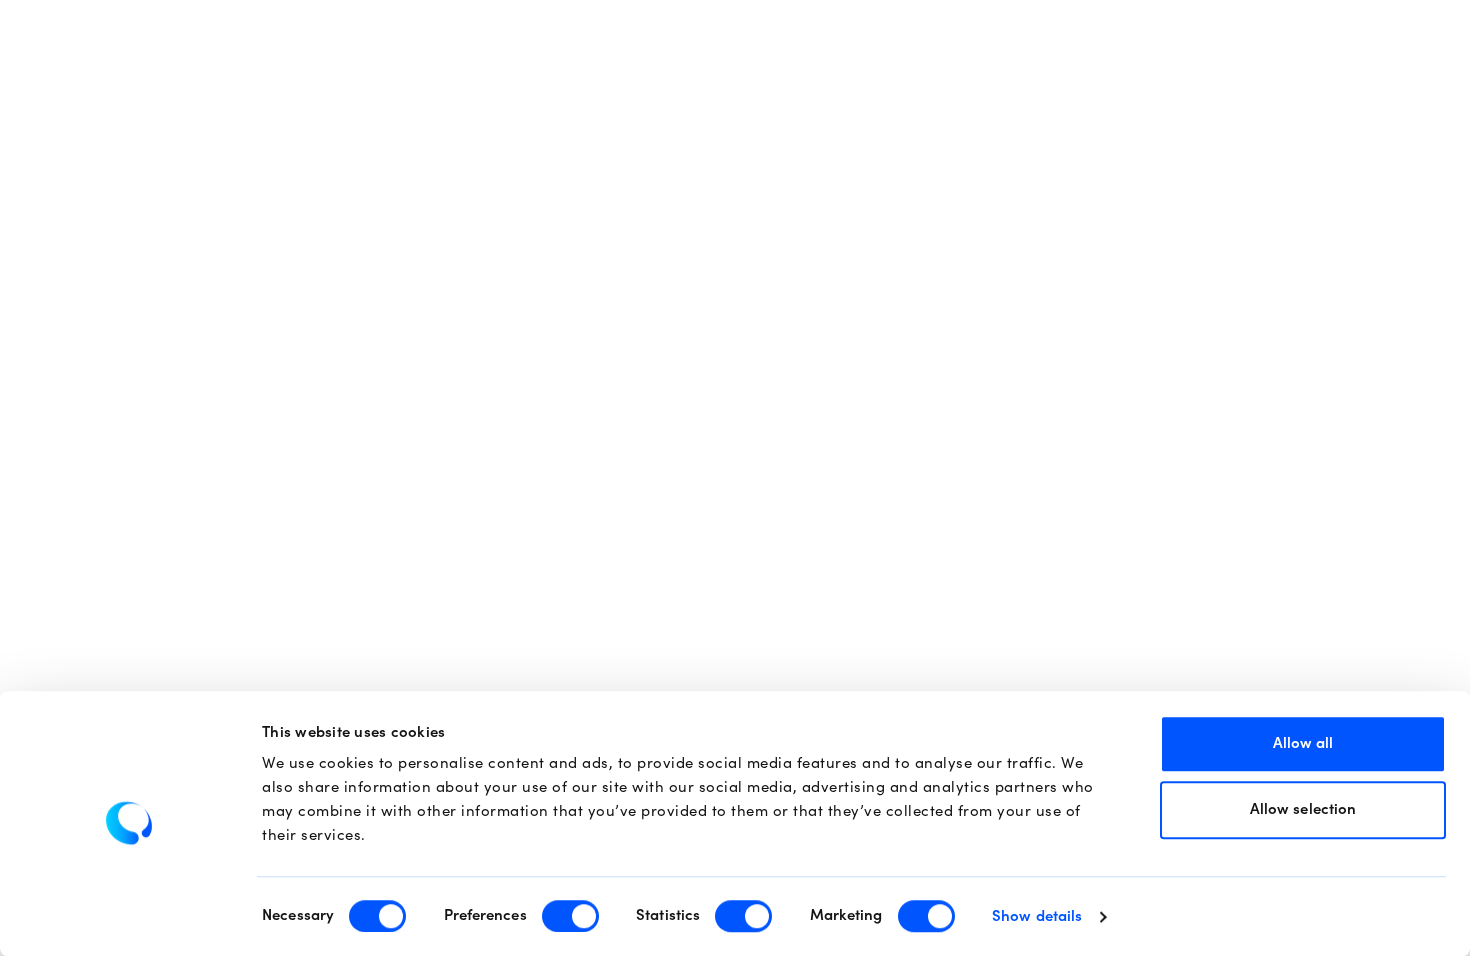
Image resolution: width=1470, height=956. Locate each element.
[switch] (570, 916)
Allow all (1303, 743)
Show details (1037, 916)
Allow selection (1303, 809)
